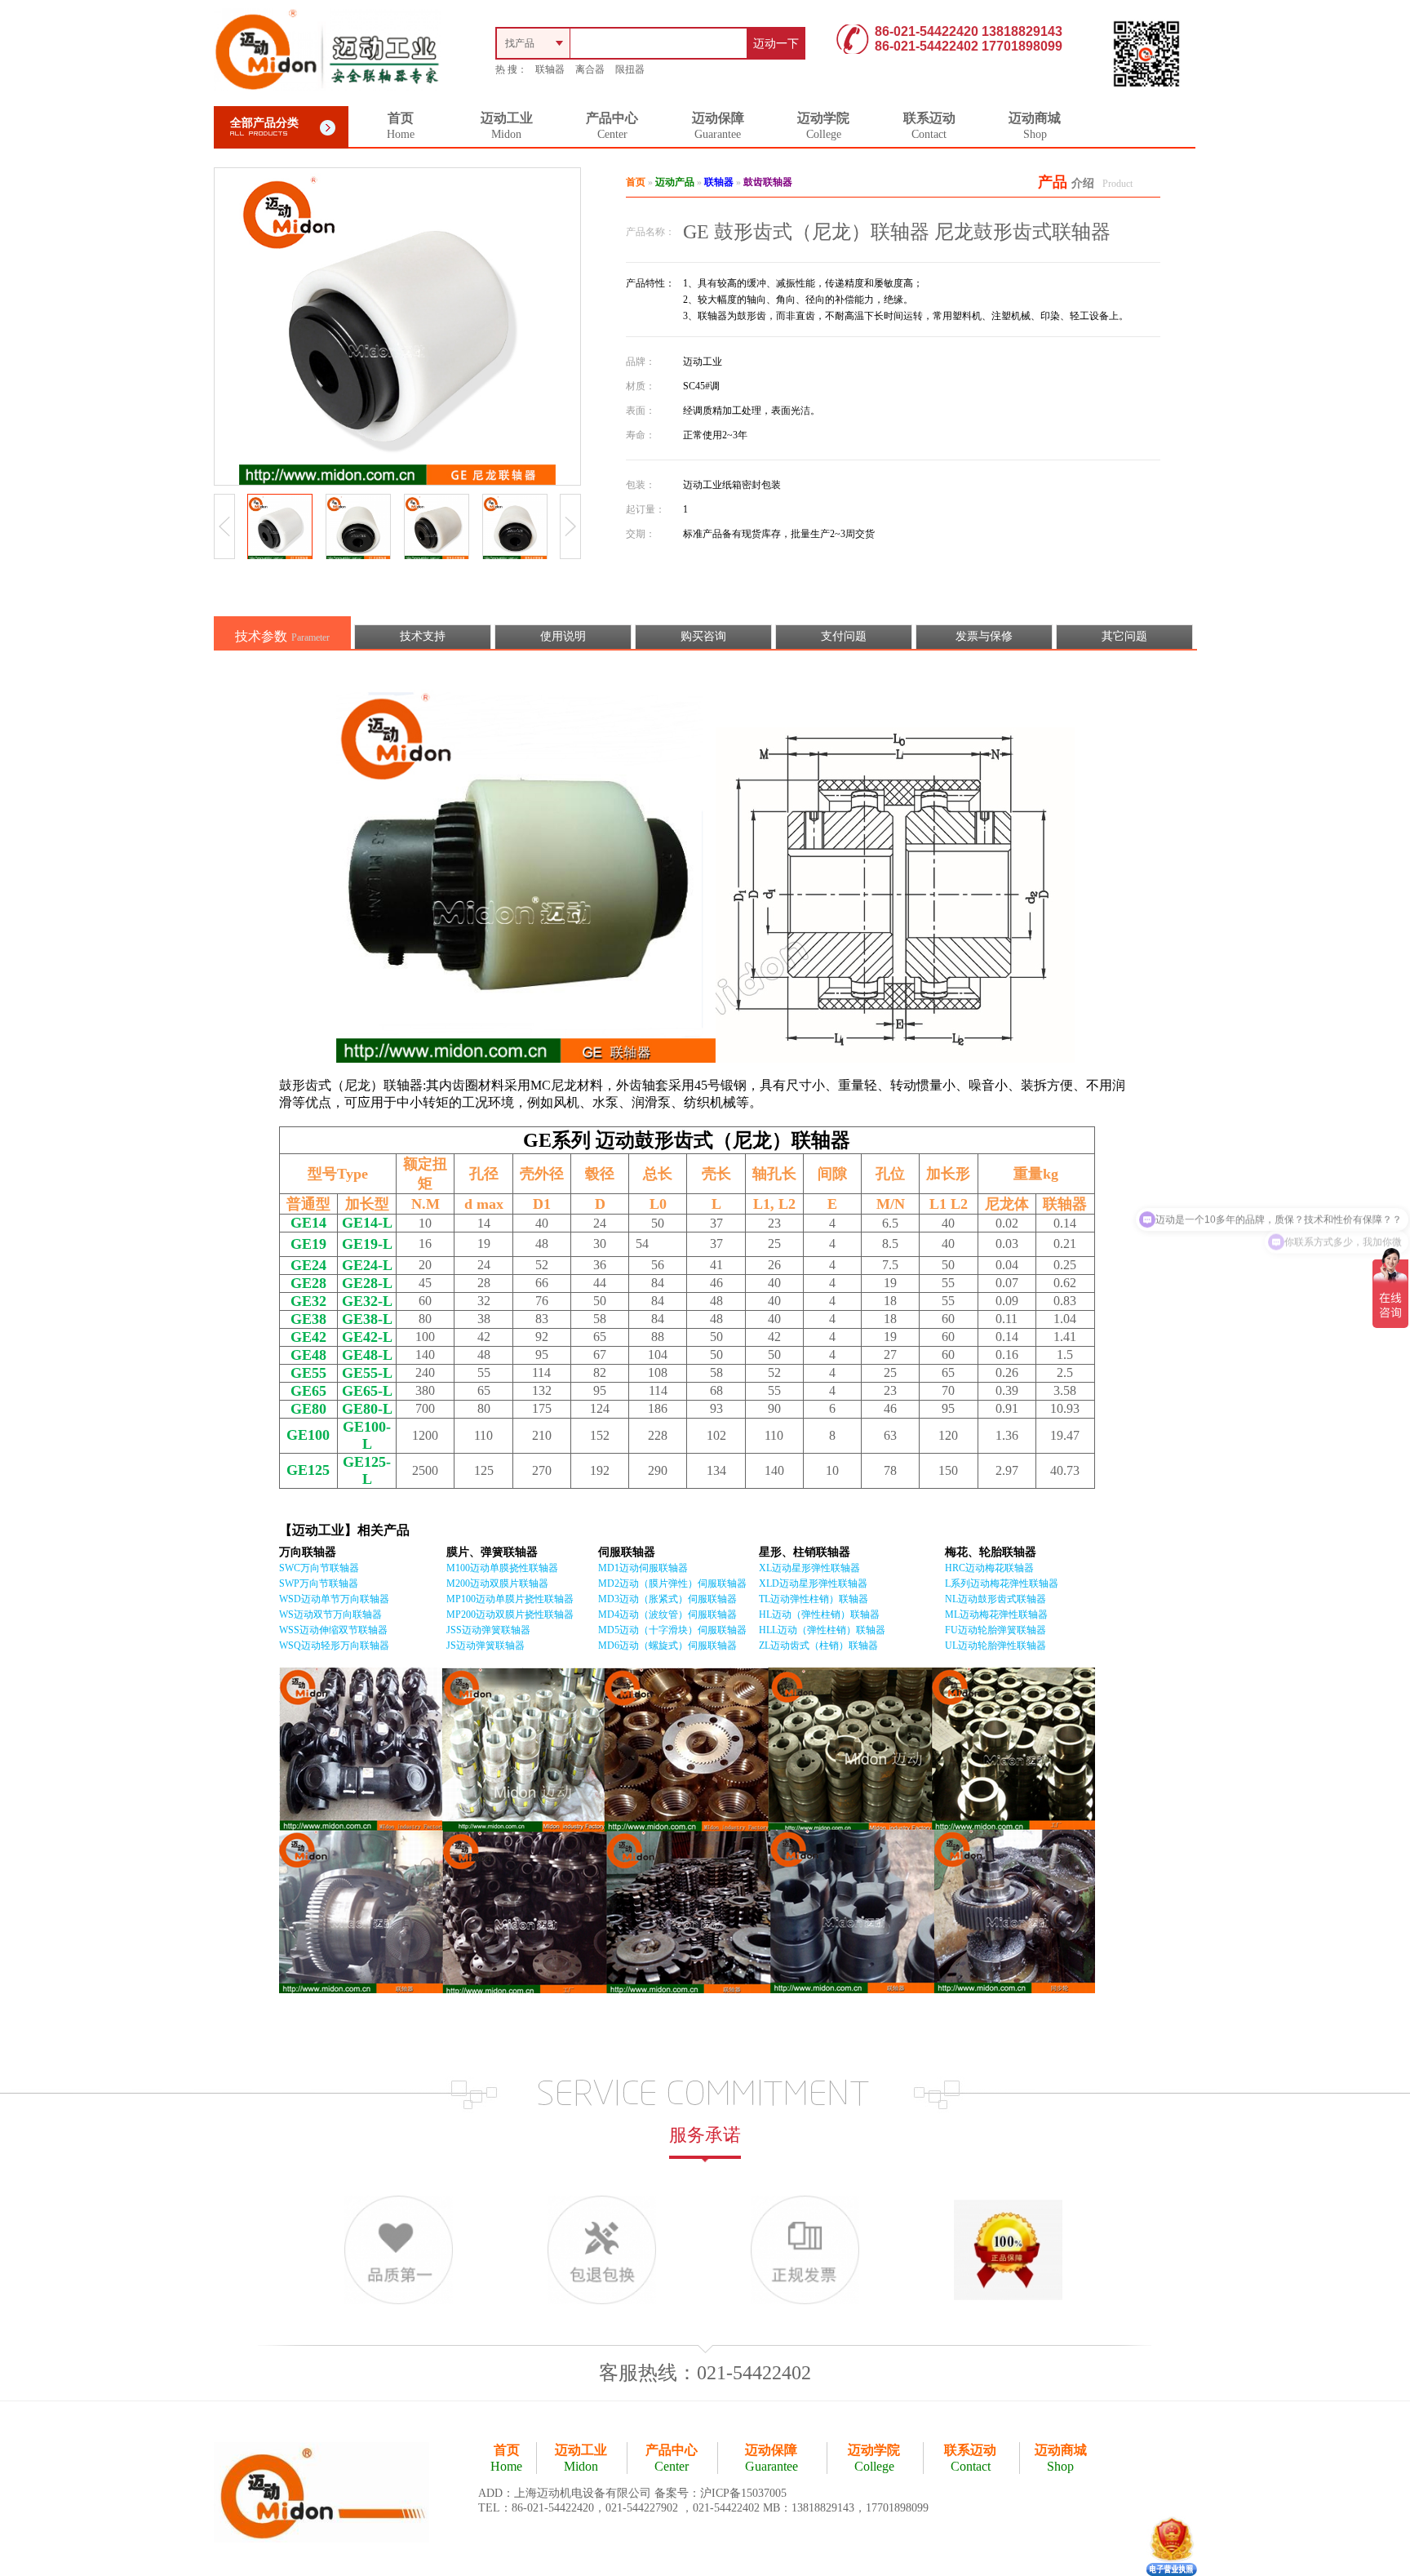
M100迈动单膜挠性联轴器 (502, 1568)
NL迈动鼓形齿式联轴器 (995, 1599)
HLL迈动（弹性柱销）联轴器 (822, 1630)
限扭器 (630, 69)
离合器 (590, 69)
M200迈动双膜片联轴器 (497, 1583)
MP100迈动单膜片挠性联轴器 (510, 1599)
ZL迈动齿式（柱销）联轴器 (818, 1646)
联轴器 (550, 69)
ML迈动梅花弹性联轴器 (996, 1614)
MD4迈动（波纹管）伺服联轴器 (667, 1614)
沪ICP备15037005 (743, 2493)
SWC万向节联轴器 (319, 1568)
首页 (636, 182)
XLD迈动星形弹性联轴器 (813, 1583)
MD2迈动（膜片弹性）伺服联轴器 (672, 1583)
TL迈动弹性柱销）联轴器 (814, 1599)
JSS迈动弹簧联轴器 (488, 1630)
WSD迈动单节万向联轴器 (334, 1599)
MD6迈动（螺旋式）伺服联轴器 (667, 1646)
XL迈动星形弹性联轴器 (809, 1568)
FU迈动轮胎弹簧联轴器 (995, 1630)
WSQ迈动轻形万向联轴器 (334, 1646)
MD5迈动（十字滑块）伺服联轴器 (672, 1630)
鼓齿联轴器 (768, 182)
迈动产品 (675, 182)
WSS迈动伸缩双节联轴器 (333, 1630)
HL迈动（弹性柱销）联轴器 (819, 1614)
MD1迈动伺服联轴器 (643, 1568)
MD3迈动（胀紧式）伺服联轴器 (667, 1599)
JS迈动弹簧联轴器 (486, 1646)
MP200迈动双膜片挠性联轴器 (510, 1614)
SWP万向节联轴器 (319, 1583)
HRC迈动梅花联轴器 (989, 1568)
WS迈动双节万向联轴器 (330, 1614)
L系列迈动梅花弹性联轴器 (1002, 1583)
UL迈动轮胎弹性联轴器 (995, 1646)
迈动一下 (776, 44)
